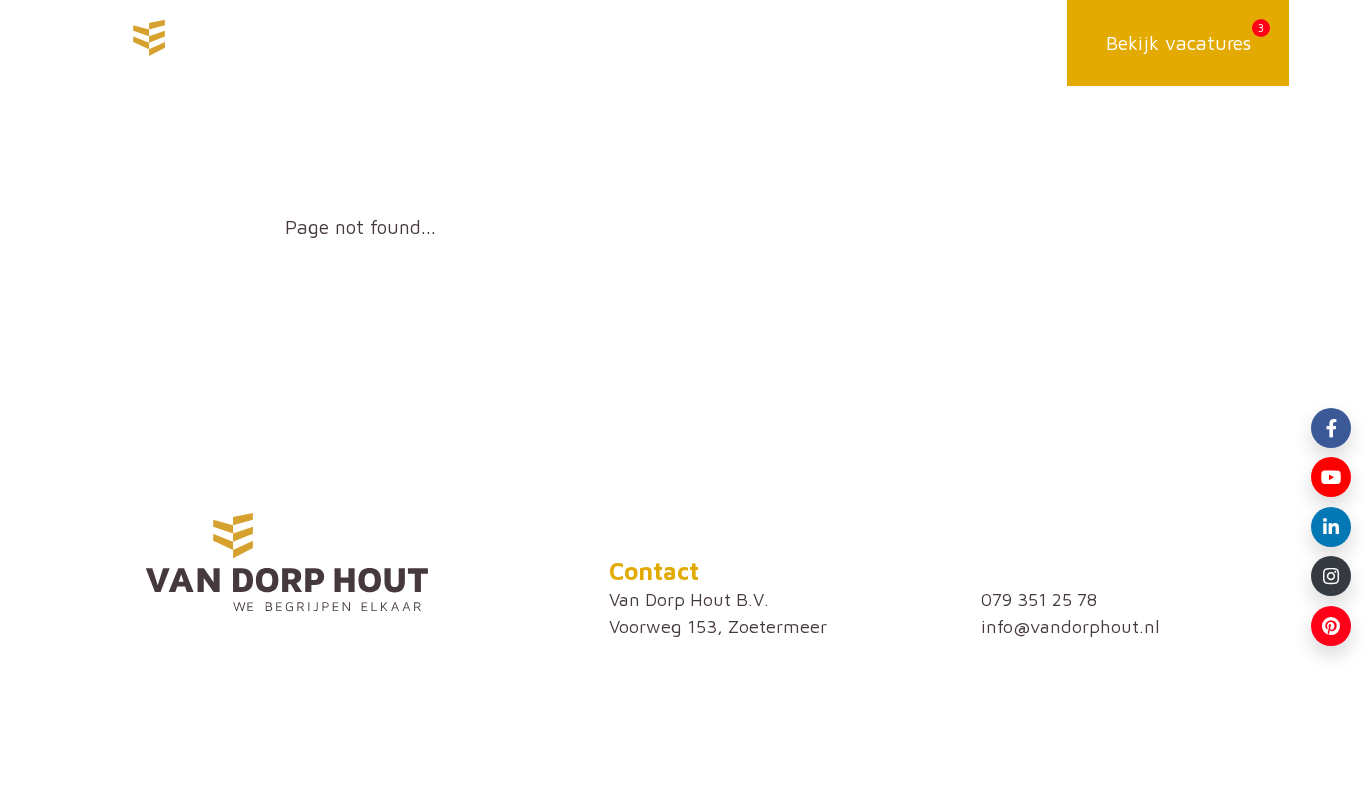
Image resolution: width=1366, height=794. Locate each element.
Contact (994, 42)
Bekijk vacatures (1178, 42)
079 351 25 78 (1039, 599)
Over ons (642, 42)
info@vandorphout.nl (1070, 626)
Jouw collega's (820, 42)
